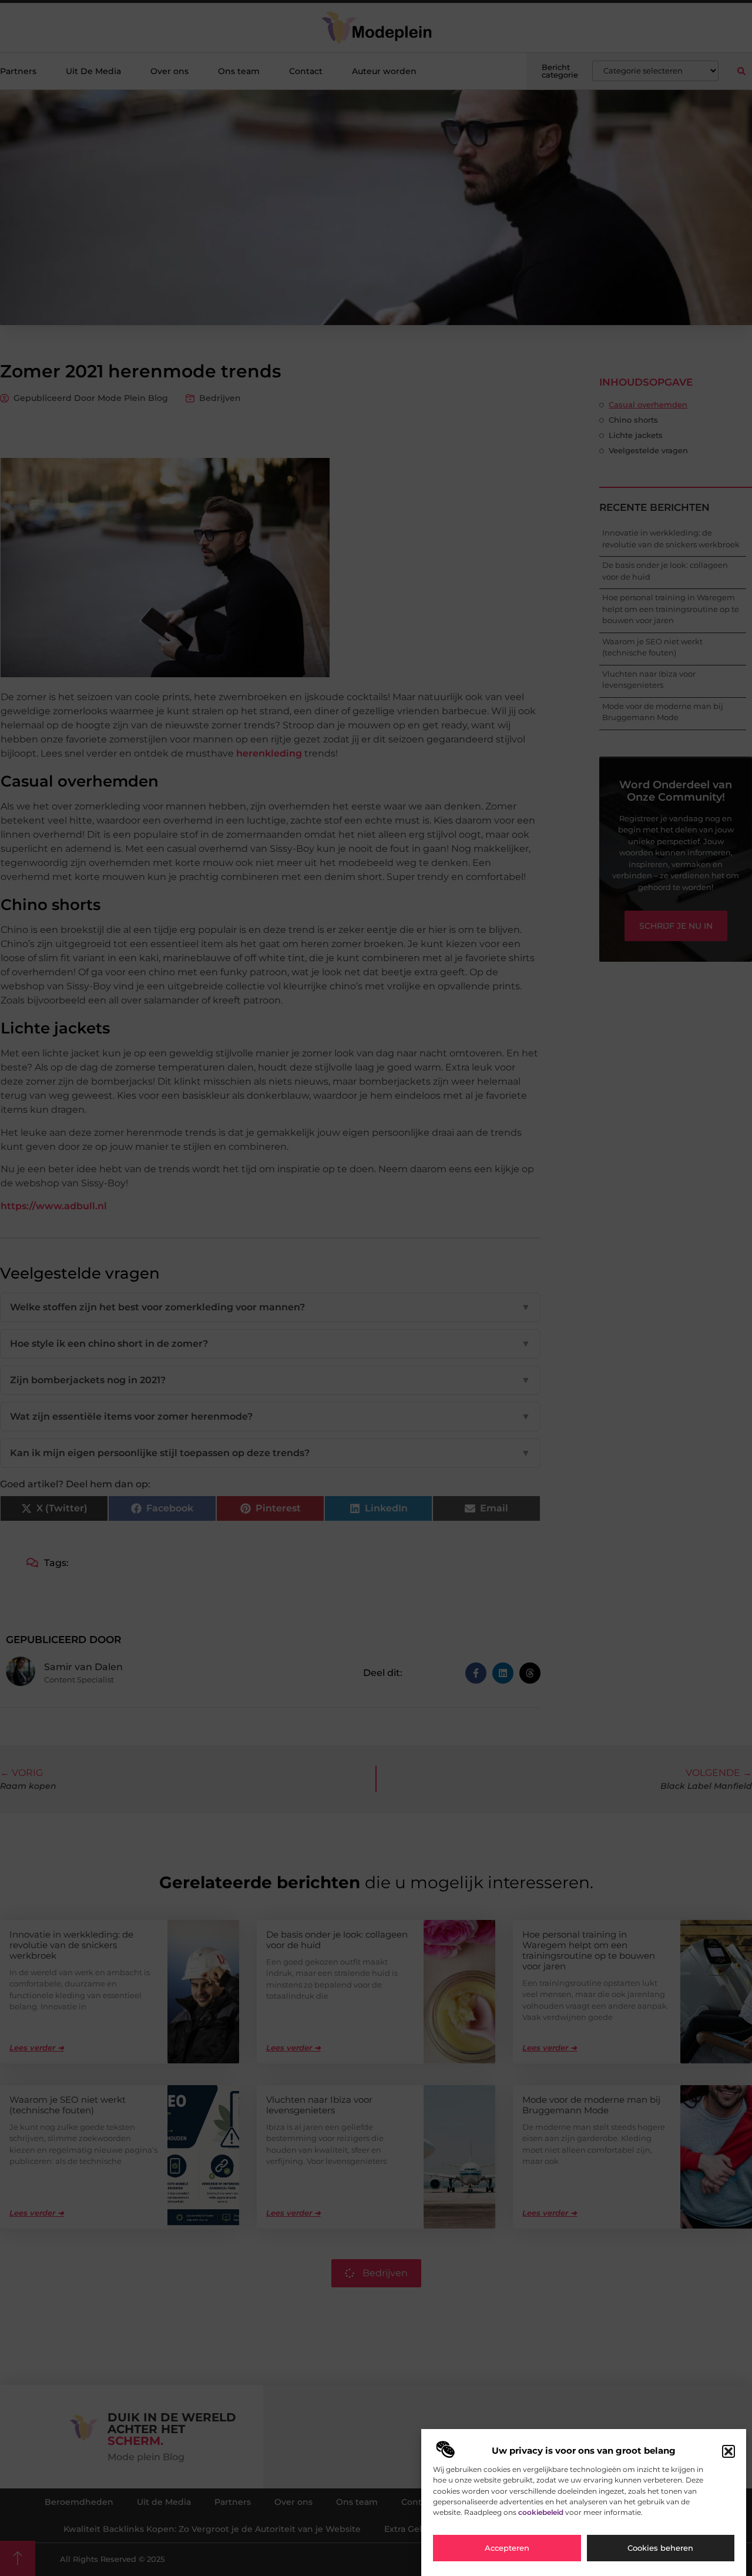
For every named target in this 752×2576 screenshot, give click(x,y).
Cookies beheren (660, 2548)
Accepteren (507, 2548)
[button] (728, 2451)
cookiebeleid (541, 2512)
